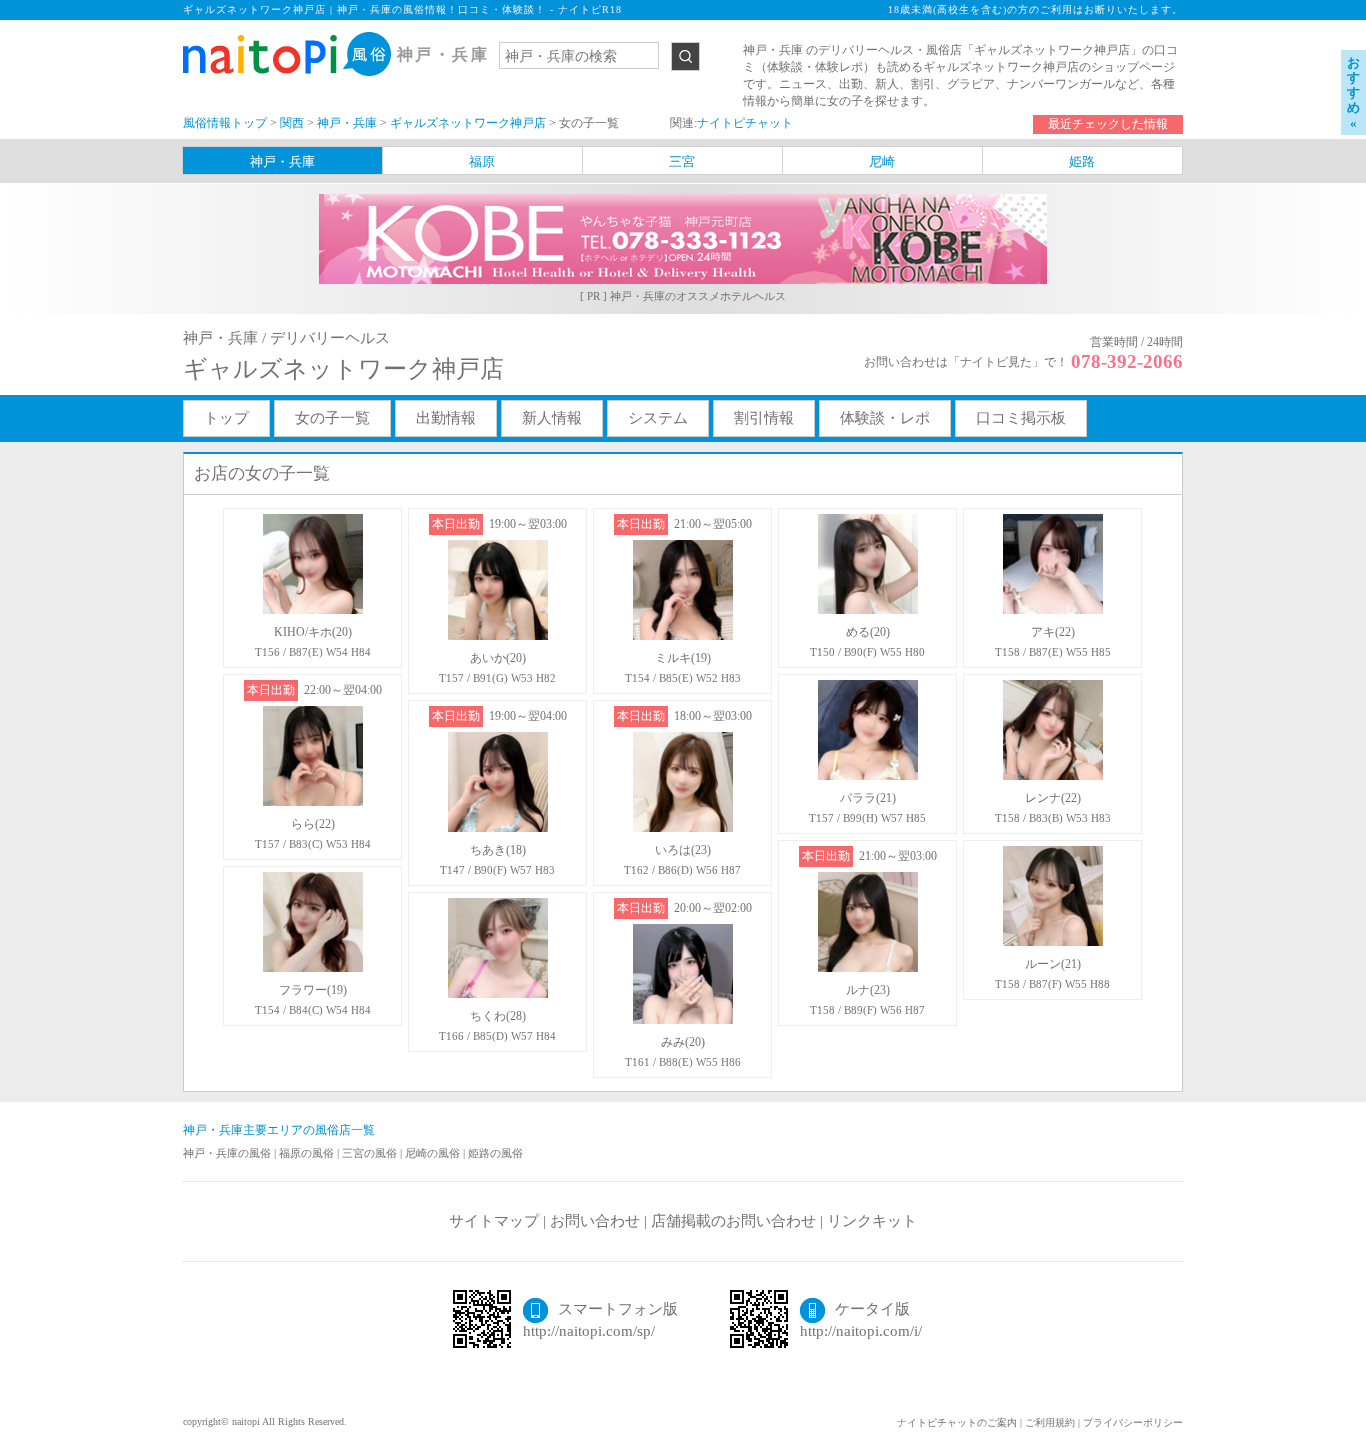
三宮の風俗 (371, 1153)
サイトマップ (494, 1221)
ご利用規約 (1050, 1422)
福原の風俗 (308, 1153)
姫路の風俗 (495, 1153)
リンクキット (872, 1221)
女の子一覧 (332, 418)
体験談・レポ (885, 418)
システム (658, 418)
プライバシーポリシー (1133, 1422)
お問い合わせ (595, 1221)
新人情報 (552, 418)
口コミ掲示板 (1021, 418)
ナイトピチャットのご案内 (957, 1422)
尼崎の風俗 (434, 1153)
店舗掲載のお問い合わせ (733, 1221)
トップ (226, 418)
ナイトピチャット (745, 123)
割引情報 (764, 418)
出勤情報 (446, 418)
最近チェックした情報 (1108, 124)
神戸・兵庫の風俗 (228, 1153)
